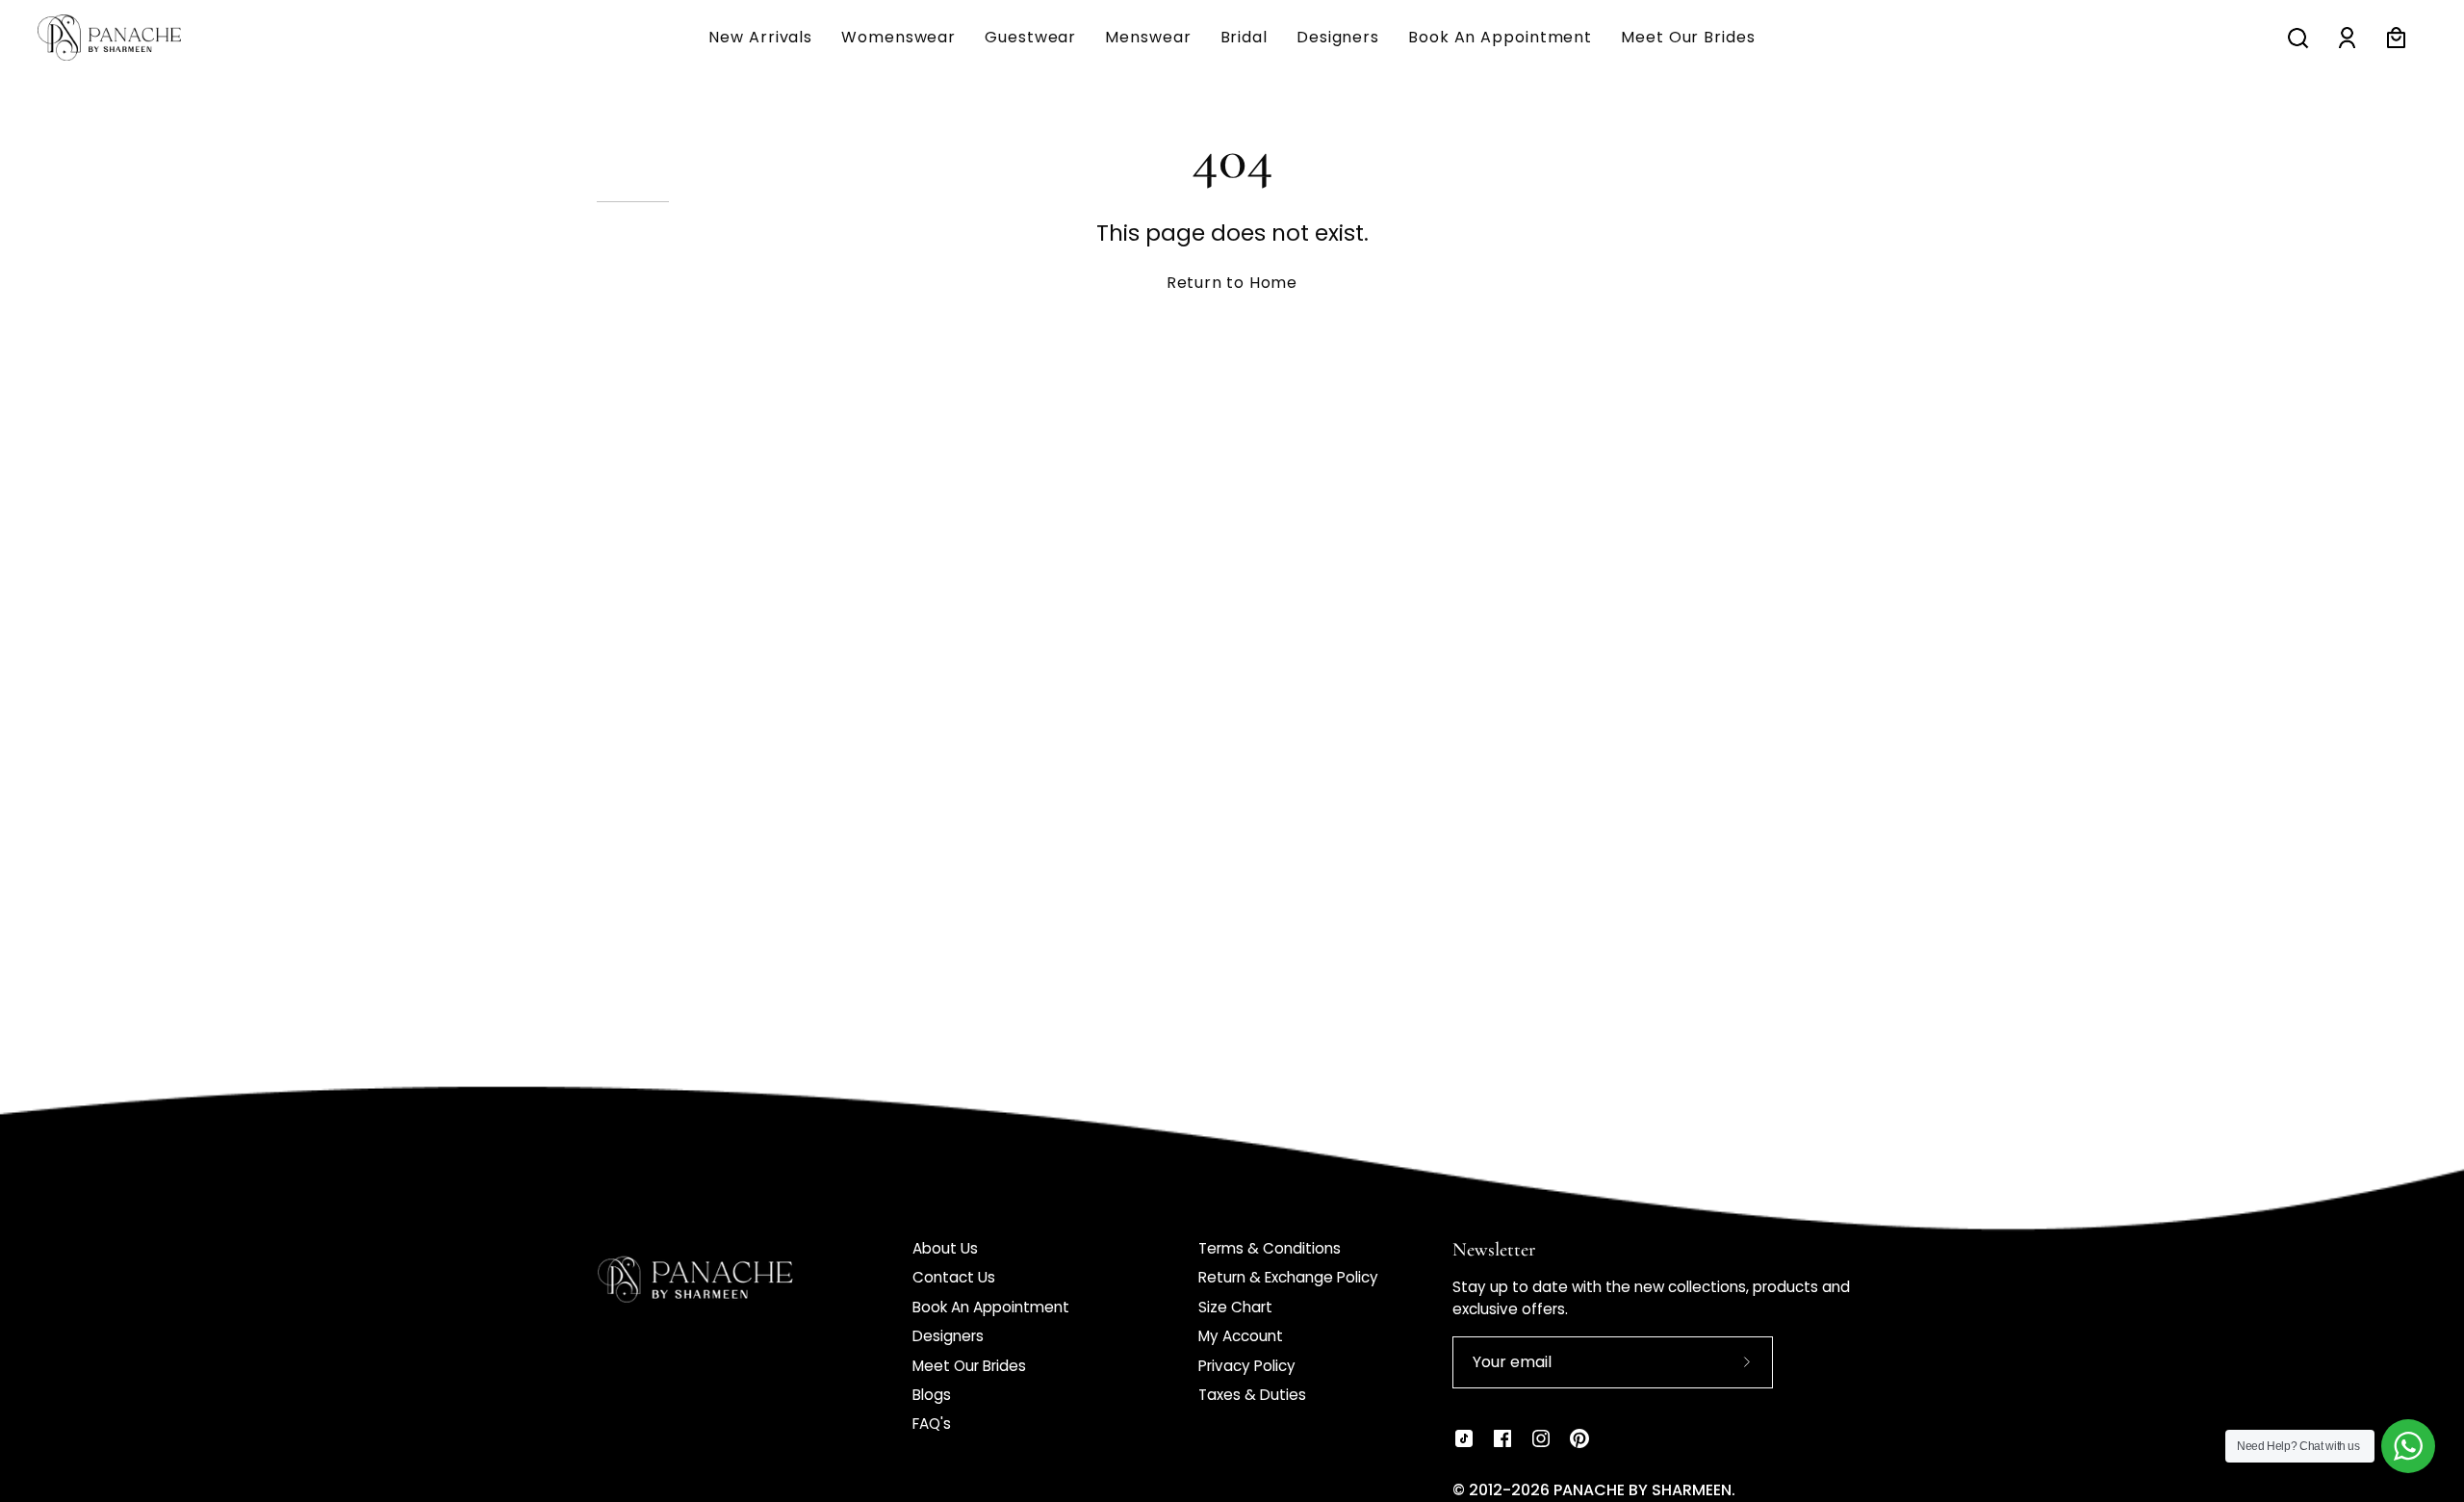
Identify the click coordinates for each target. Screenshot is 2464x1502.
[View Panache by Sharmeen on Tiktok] (1464, 1438)
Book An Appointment (991, 1307)
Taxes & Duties (1252, 1395)
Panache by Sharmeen (1643, 1490)
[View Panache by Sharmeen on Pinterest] (1579, 1438)
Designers (948, 1336)
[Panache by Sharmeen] (130, 38)
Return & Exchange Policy (1288, 1277)
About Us (945, 1248)
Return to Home (1232, 283)
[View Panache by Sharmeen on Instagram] (1541, 1438)
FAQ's (932, 1424)
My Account (1241, 1336)
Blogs (932, 1395)
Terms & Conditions (1270, 1248)
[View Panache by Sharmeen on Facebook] (1502, 1438)
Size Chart (1235, 1307)
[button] (1148, 38)
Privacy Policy (1247, 1366)
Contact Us (954, 1277)
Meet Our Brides (969, 1366)
